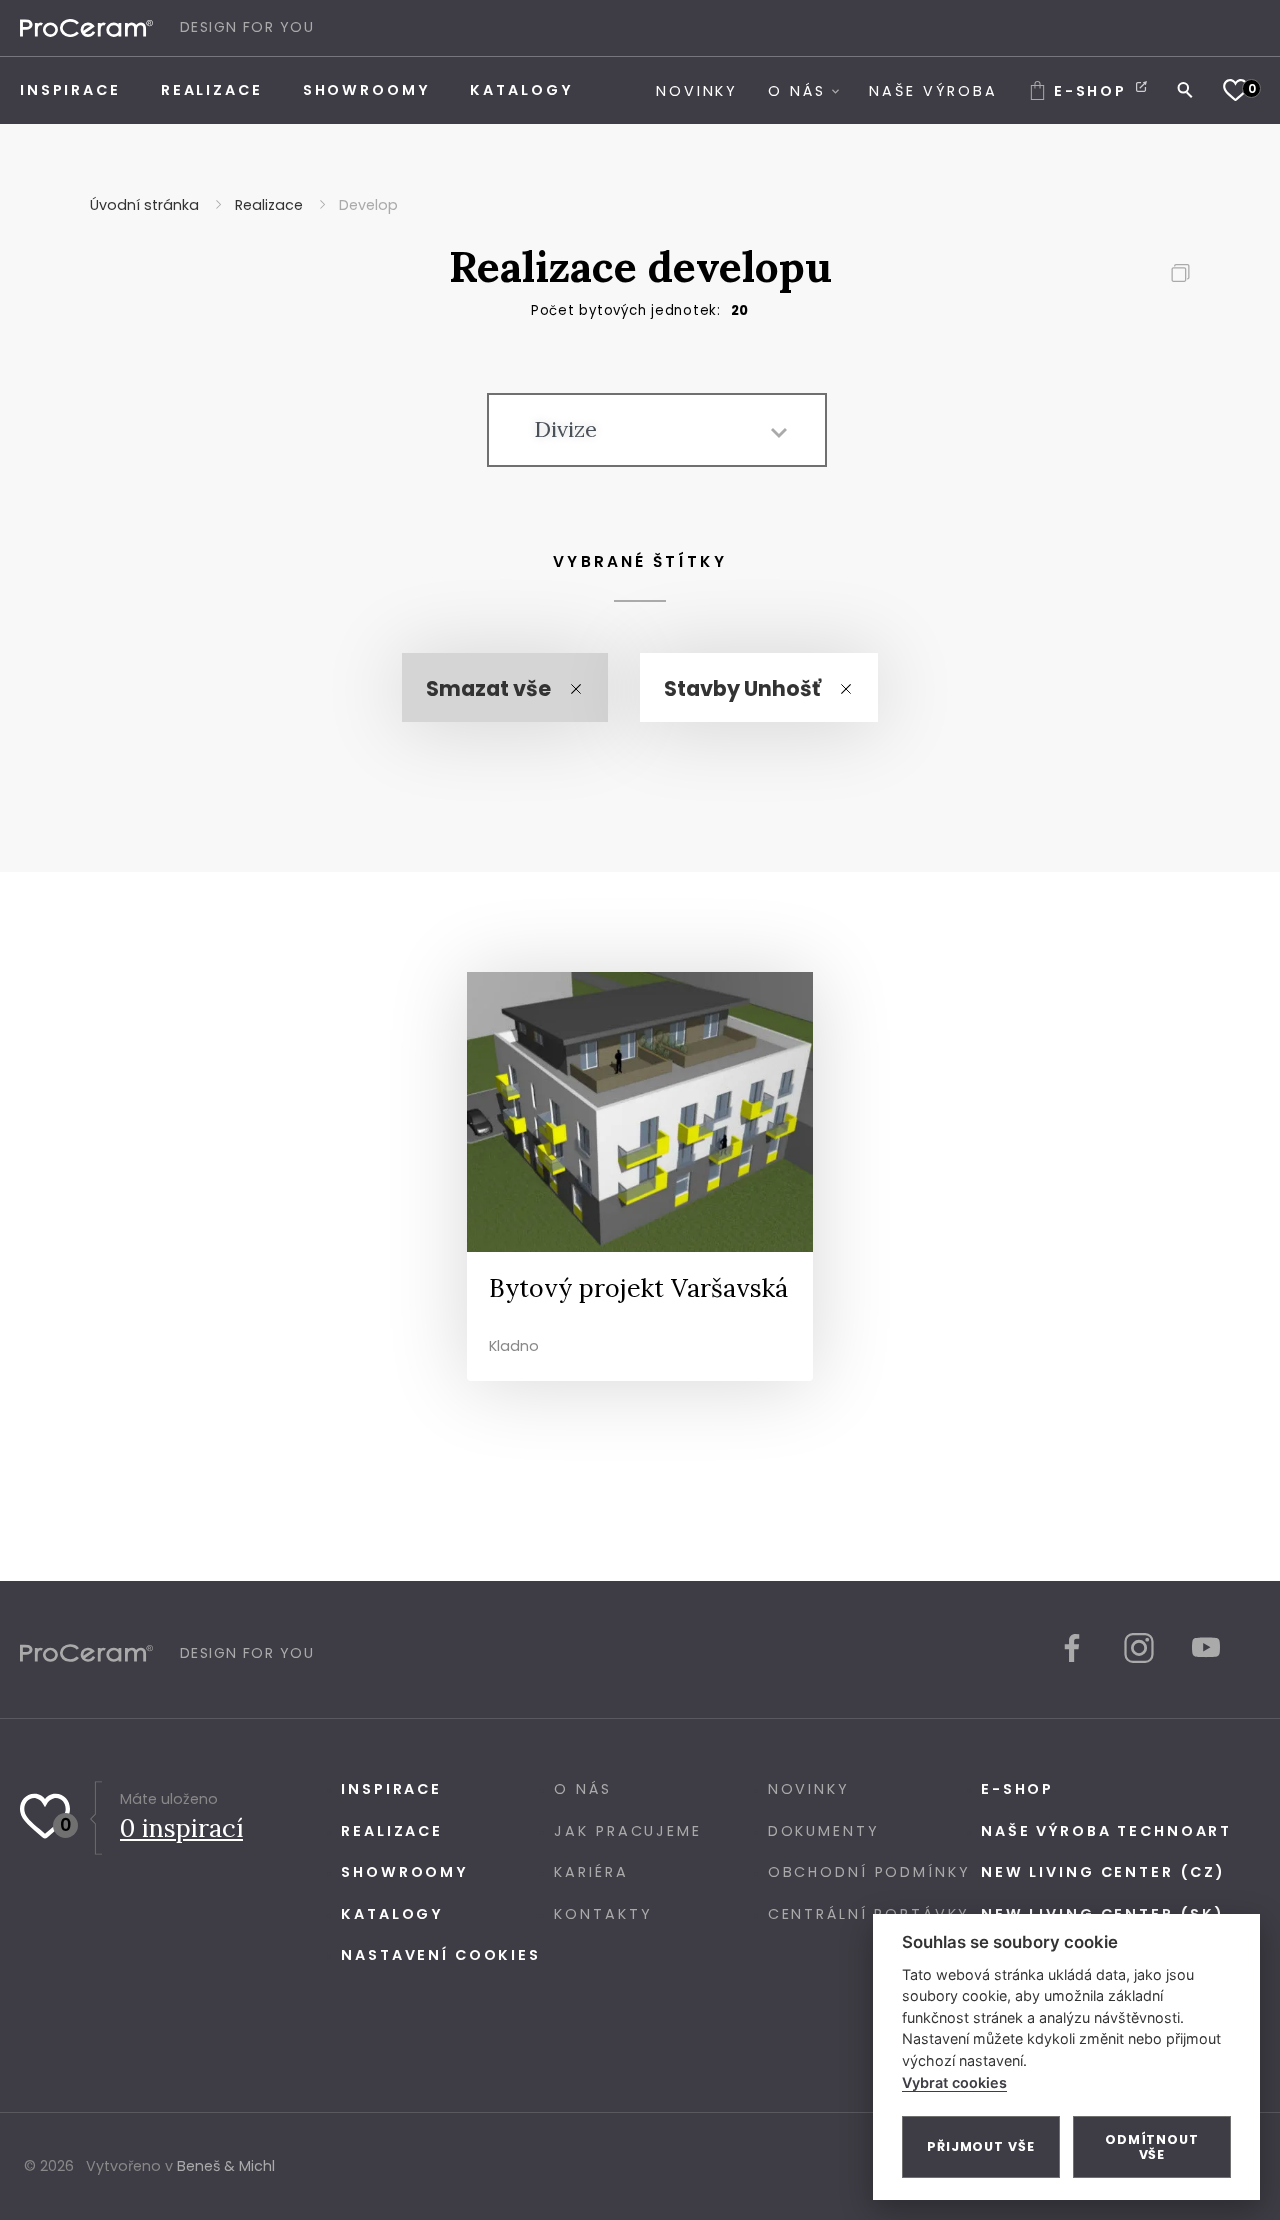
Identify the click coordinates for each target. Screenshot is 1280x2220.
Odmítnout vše (1152, 2147)
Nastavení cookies (441, 1955)
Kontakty (603, 1914)
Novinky (809, 1789)
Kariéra (591, 1872)
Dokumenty (824, 1831)
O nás (582, 1789)
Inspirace (391, 1789)
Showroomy (405, 1872)
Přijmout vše (981, 2146)
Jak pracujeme (627, 1831)
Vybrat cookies (954, 2082)
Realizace (392, 1831)
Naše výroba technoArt (1106, 1831)
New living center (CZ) (1103, 1872)
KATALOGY (392, 1914)
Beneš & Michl (226, 2166)
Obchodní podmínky (869, 1872)
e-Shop (1017, 1789)
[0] (1235, 90)
